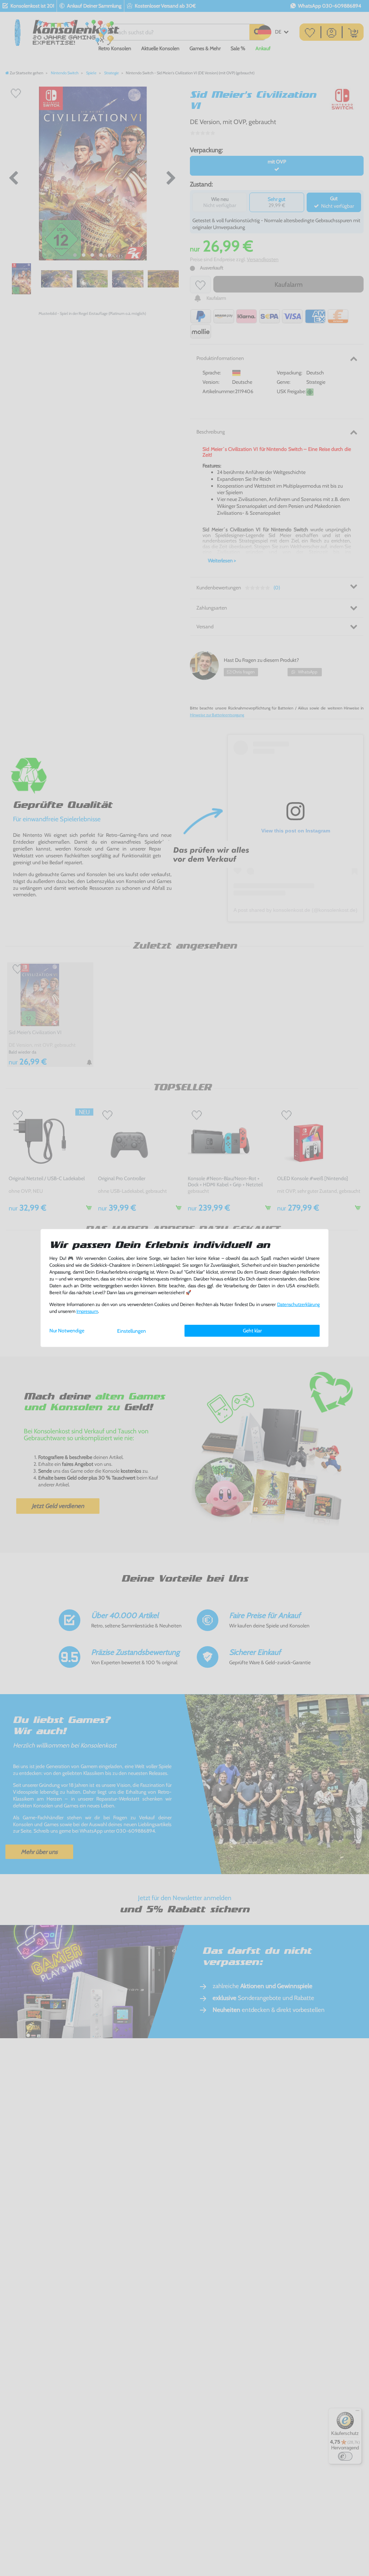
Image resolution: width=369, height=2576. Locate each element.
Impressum (87, 1311)
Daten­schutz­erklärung (298, 1304)
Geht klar (252, 1331)
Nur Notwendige (67, 1331)
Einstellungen (132, 1331)
